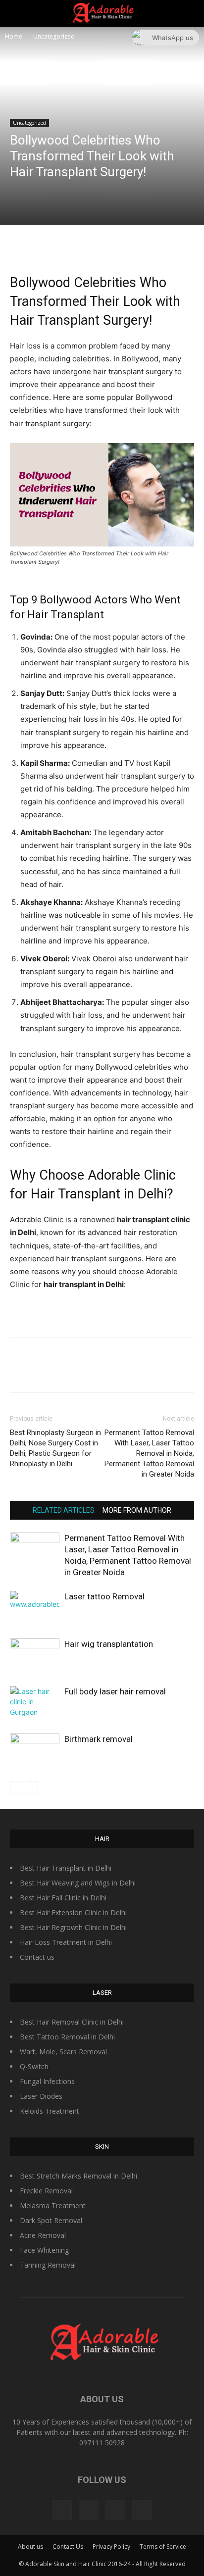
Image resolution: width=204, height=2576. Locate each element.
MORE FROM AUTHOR (137, 1510)
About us (30, 2547)
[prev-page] (16, 1787)
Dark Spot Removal (51, 2220)
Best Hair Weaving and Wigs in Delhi (78, 1883)
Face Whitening (44, 2250)
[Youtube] (142, 2510)
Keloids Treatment (50, 2111)
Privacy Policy (111, 2547)
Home (14, 36)
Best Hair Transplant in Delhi (66, 1868)
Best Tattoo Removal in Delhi (67, 2037)
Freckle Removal (46, 2191)
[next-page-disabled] (32, 1787)
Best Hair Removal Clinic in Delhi (72, 2022)
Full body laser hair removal (115, 1691)
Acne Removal (43, 2235)
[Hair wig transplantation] (35, 1656)
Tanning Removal (48, 2265)
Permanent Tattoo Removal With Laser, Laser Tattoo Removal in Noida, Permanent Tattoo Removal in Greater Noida (149, 1453)
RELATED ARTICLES (64, 1510)
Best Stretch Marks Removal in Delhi (78, 2176)
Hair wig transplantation (109, 1644)
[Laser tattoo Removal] (35, 1608)
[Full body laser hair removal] (35, 1703)
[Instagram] (89, 2510)
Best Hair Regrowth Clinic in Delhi (73, 1927)
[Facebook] (56, 245)
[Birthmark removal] (35, 1751)
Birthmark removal (99, 1739)
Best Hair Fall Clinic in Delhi (63, 1898)
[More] (148, 245)
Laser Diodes (41, 2096)
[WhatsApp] (124, 245)
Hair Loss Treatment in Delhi (66, 1942)
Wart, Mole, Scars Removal (63, 2052)
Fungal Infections (47, 2081)
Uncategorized (54, 36)
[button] (190, 13)
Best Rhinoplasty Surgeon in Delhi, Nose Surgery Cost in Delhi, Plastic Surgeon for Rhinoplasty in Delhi (55, 1448)
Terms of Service (163, 2547)
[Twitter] (79, 245)
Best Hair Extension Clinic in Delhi (73, 1912)
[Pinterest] (102, 245)
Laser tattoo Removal (104, 1596)
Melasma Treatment (53, 2205)
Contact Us (68, 2547)
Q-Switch (34, 2066)
